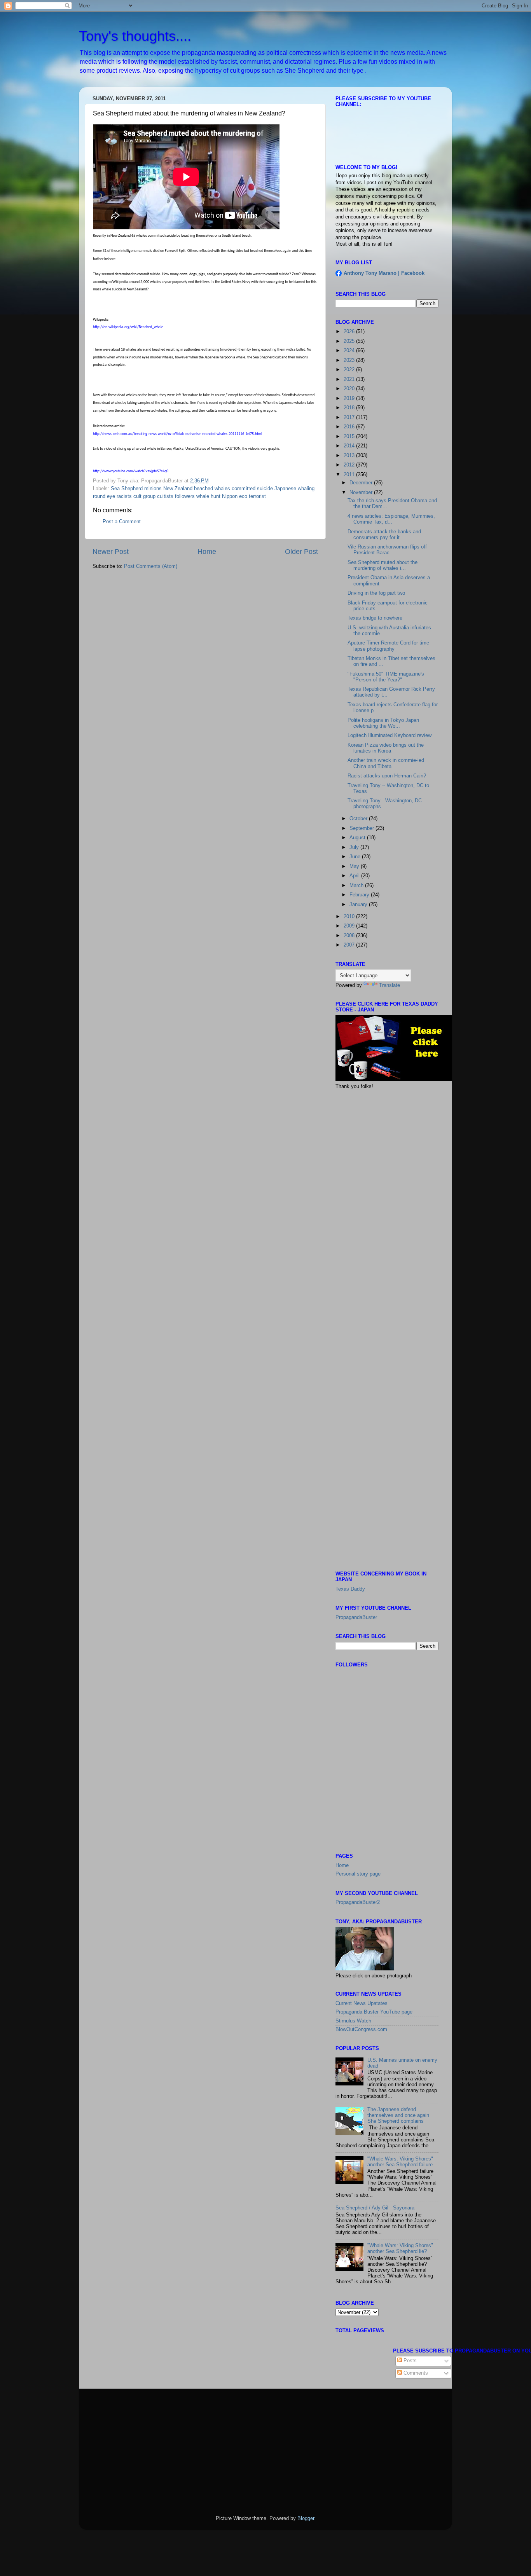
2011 (350, 475)
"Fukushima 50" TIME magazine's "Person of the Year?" (386, 677)
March (357, 885)
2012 (350, 465)
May (355, 866)
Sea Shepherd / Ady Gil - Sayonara (375, 2208)
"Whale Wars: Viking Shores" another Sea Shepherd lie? (400, 2249)
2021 (350, 379)
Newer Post (111, 552)
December (362, 483)
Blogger (306, 2518)
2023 (350, 360)
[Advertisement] (394, 1151)
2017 (350, 417)
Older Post (301, 552)
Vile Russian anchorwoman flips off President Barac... (387, 550)
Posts (409, 2361)
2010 (350, 917)
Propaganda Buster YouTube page (374, 2012)
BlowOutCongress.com (361, 2029)
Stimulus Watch (353, 2021)
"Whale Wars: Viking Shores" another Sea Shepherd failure (400, 2162)
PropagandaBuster (356, 1617)
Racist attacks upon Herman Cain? (387, 776)
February (360, 895)
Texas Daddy (350, 1589)
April (355, 876)
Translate (390, 985)
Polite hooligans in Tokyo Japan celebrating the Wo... (383, 723)
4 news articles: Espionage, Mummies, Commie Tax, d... (391, 519)
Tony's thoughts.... (135, 36)
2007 (350, 945)
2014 (350, 446)
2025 (350, 341)
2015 (350, 437)
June (356, 857)
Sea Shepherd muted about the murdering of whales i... (383, 565)
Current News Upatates (362, 2003)
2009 (350, 926)
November (362, 492)
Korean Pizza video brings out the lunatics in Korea (386, 748)
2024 (350, 351)
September (362, 828)
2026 (350, 332)
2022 (350, 370)
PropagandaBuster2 (358, 1902)
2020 (350, 389)
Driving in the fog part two (376, 593)
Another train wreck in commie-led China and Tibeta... (386, 763)
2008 (350, 936)
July (355, 847)
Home (207, 552)
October (359, 819)
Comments (415, 2373)
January (359, 905)
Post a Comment (122, 522)
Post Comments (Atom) (151, 566)
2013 (350, 456)
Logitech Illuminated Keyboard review (390, 735)
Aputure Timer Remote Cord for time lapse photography (388, 646)
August (358, 838)
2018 (350, 408)
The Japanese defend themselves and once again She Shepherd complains (398, 2115)
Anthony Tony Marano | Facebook (384, 273)
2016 (350, 427)
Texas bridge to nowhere (375, 618)
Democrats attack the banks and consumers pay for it (384, 535)
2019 (350, 398)
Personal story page (358, 1874)
